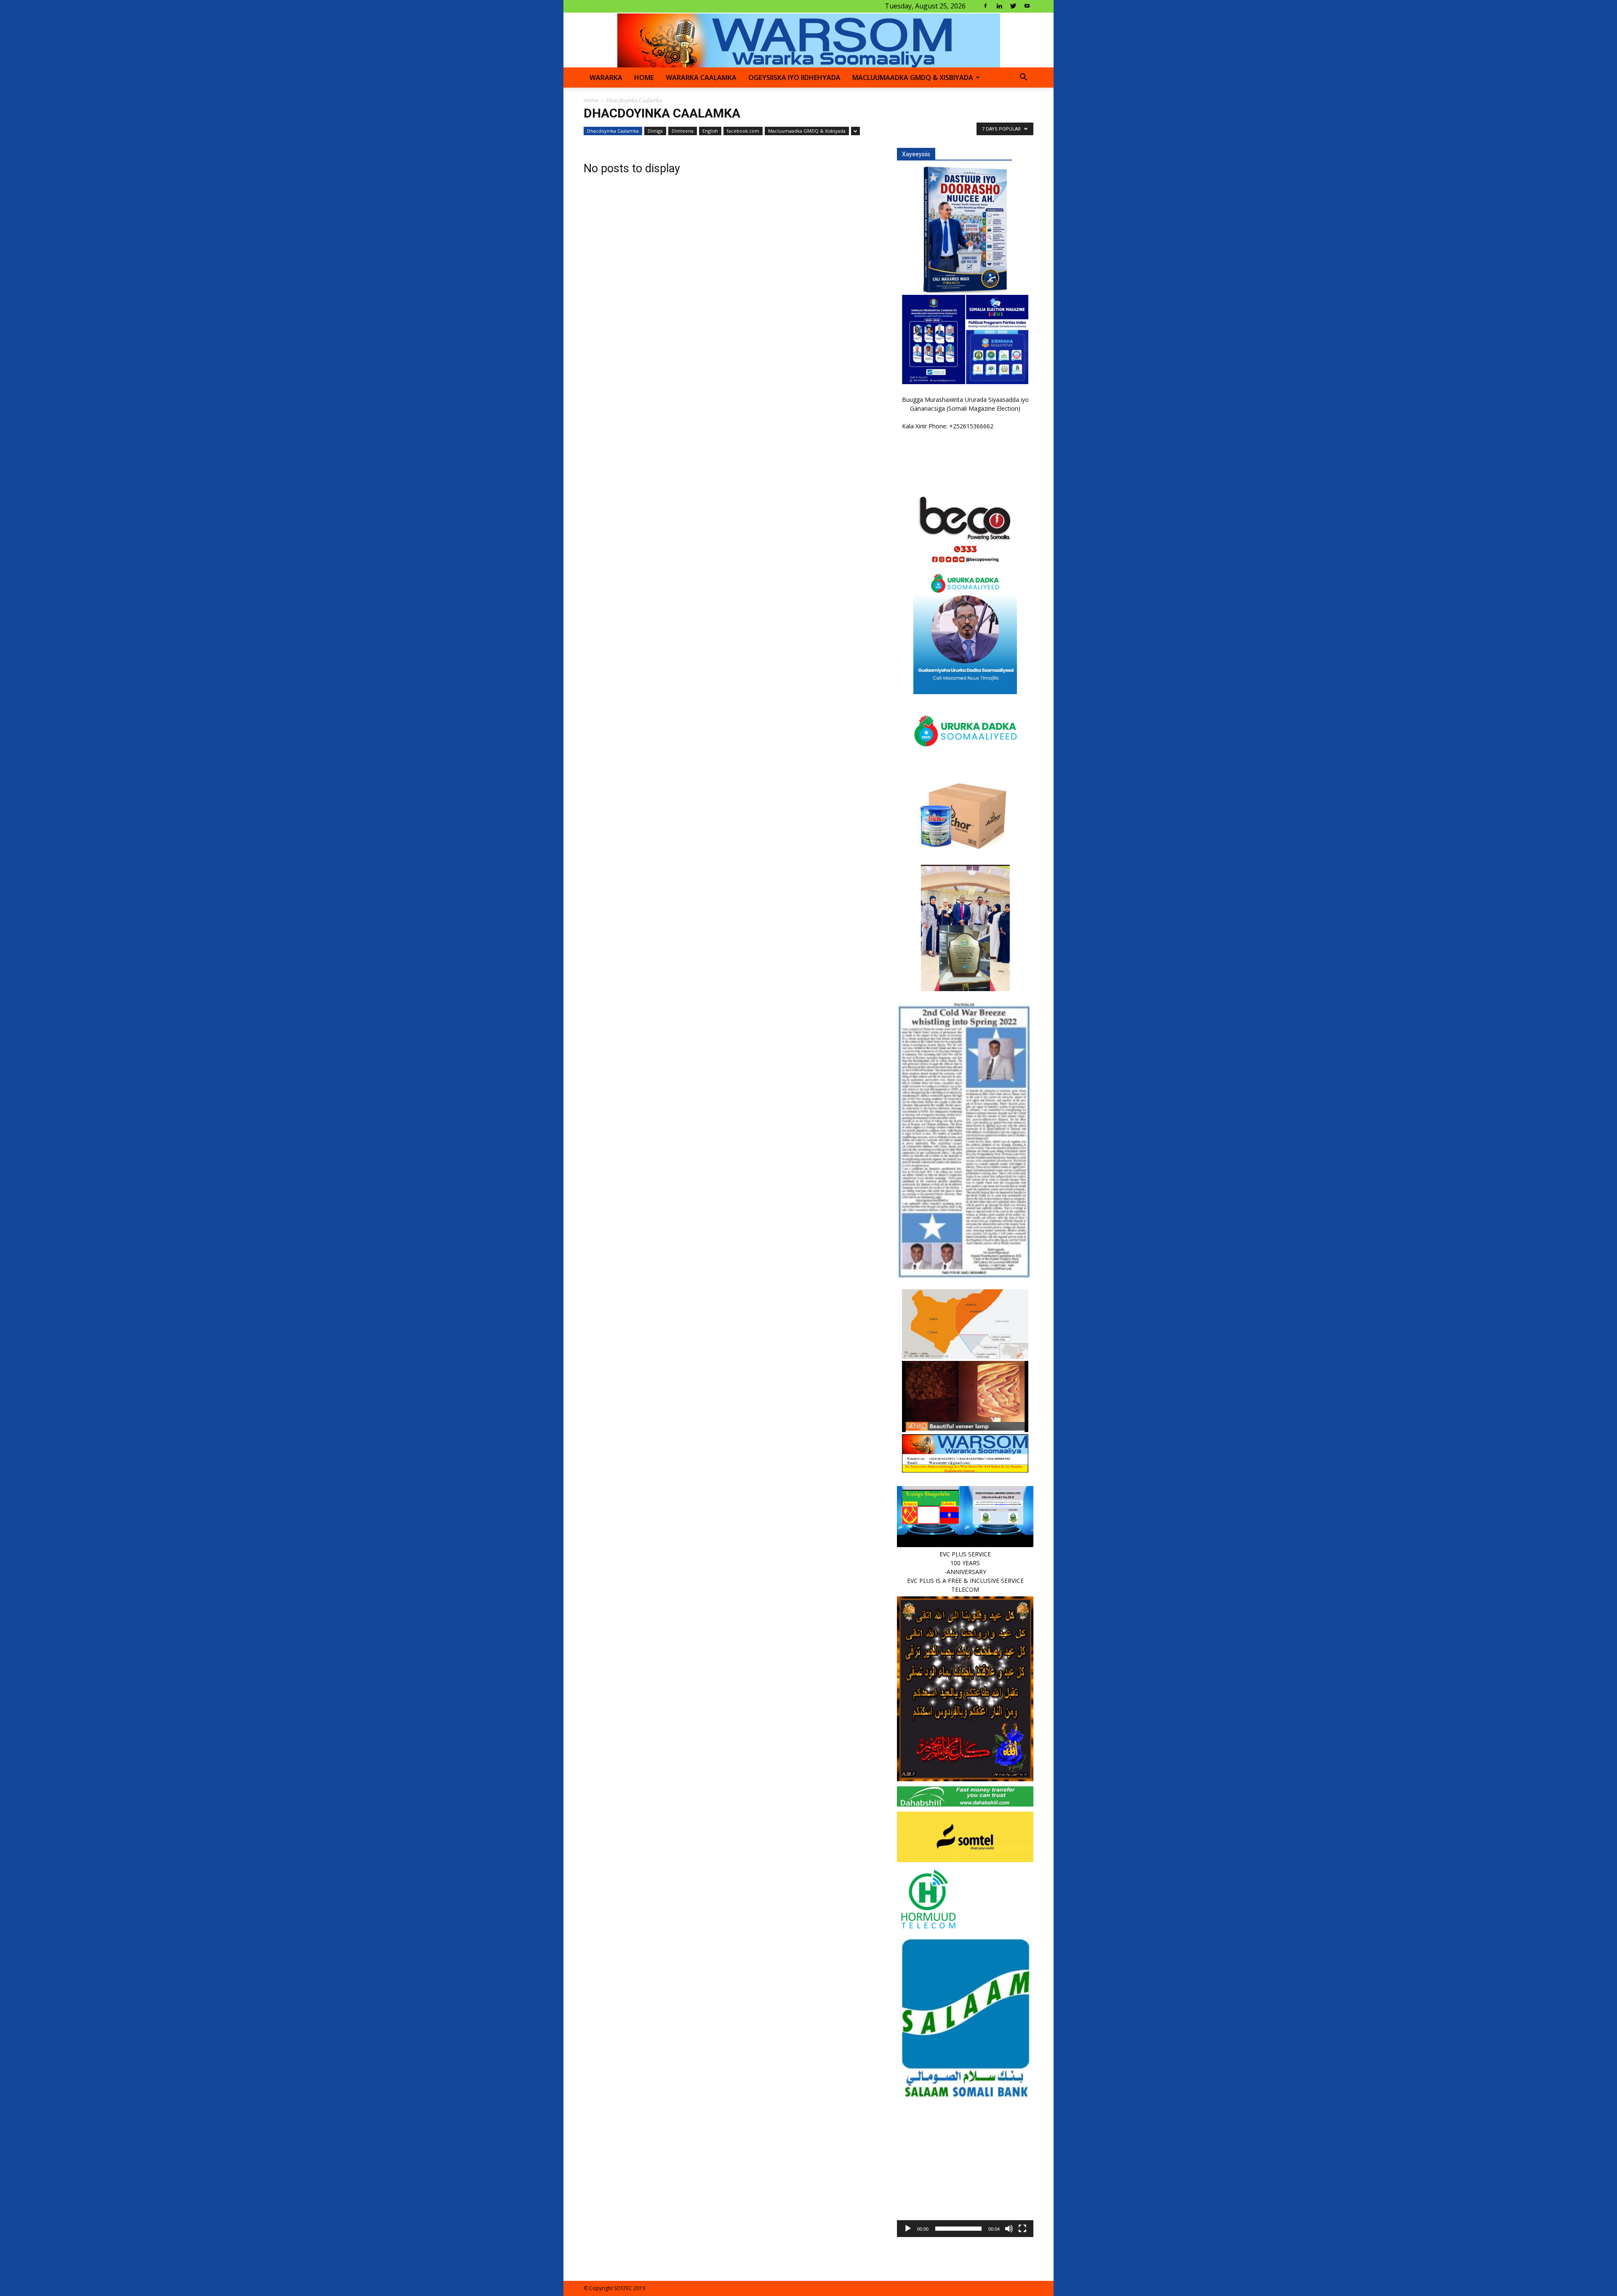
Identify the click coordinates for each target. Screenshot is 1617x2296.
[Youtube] (1027, 6)
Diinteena (683, 131)
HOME (644, 78)
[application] (965, 2169)
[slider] (958, 2229)
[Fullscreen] (1022, 2229)
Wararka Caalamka (701, 78)
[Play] (908, 2229)
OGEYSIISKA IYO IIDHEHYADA (794, 78)
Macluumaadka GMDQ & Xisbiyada (913, 78)
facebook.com (743, 131)
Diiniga (655, 131)
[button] (1023, 78)
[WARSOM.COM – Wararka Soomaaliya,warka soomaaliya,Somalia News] (809, 40)
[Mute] (1009, 2229)
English (710, 131)
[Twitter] (1013, 6)
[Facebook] (985, 6)
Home (591, 100)
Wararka (606, 78)
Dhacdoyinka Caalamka (613, 131)
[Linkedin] (999, 6)
